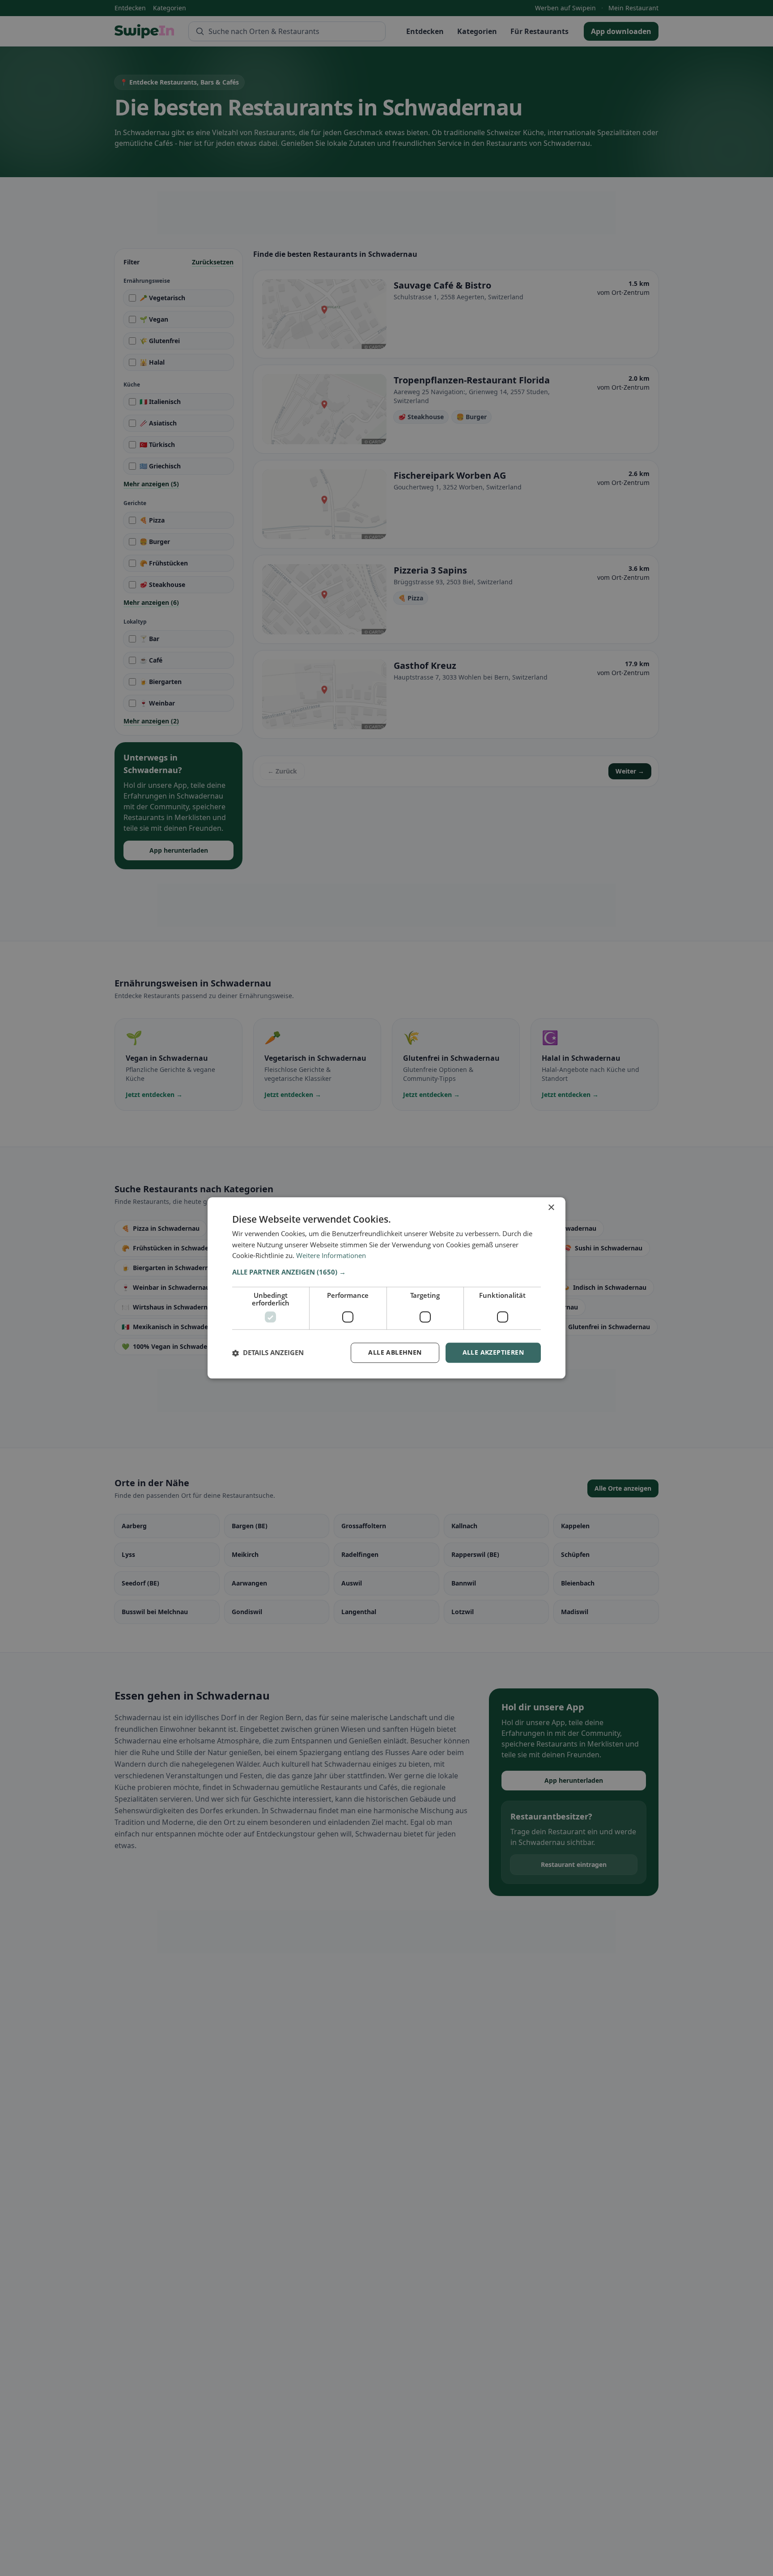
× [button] (551, 1208)
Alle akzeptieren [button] (493, 1353)
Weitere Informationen (331, 1256)
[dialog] (386, 1288)
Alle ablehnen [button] (395, 1353)
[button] (386, 1272)
